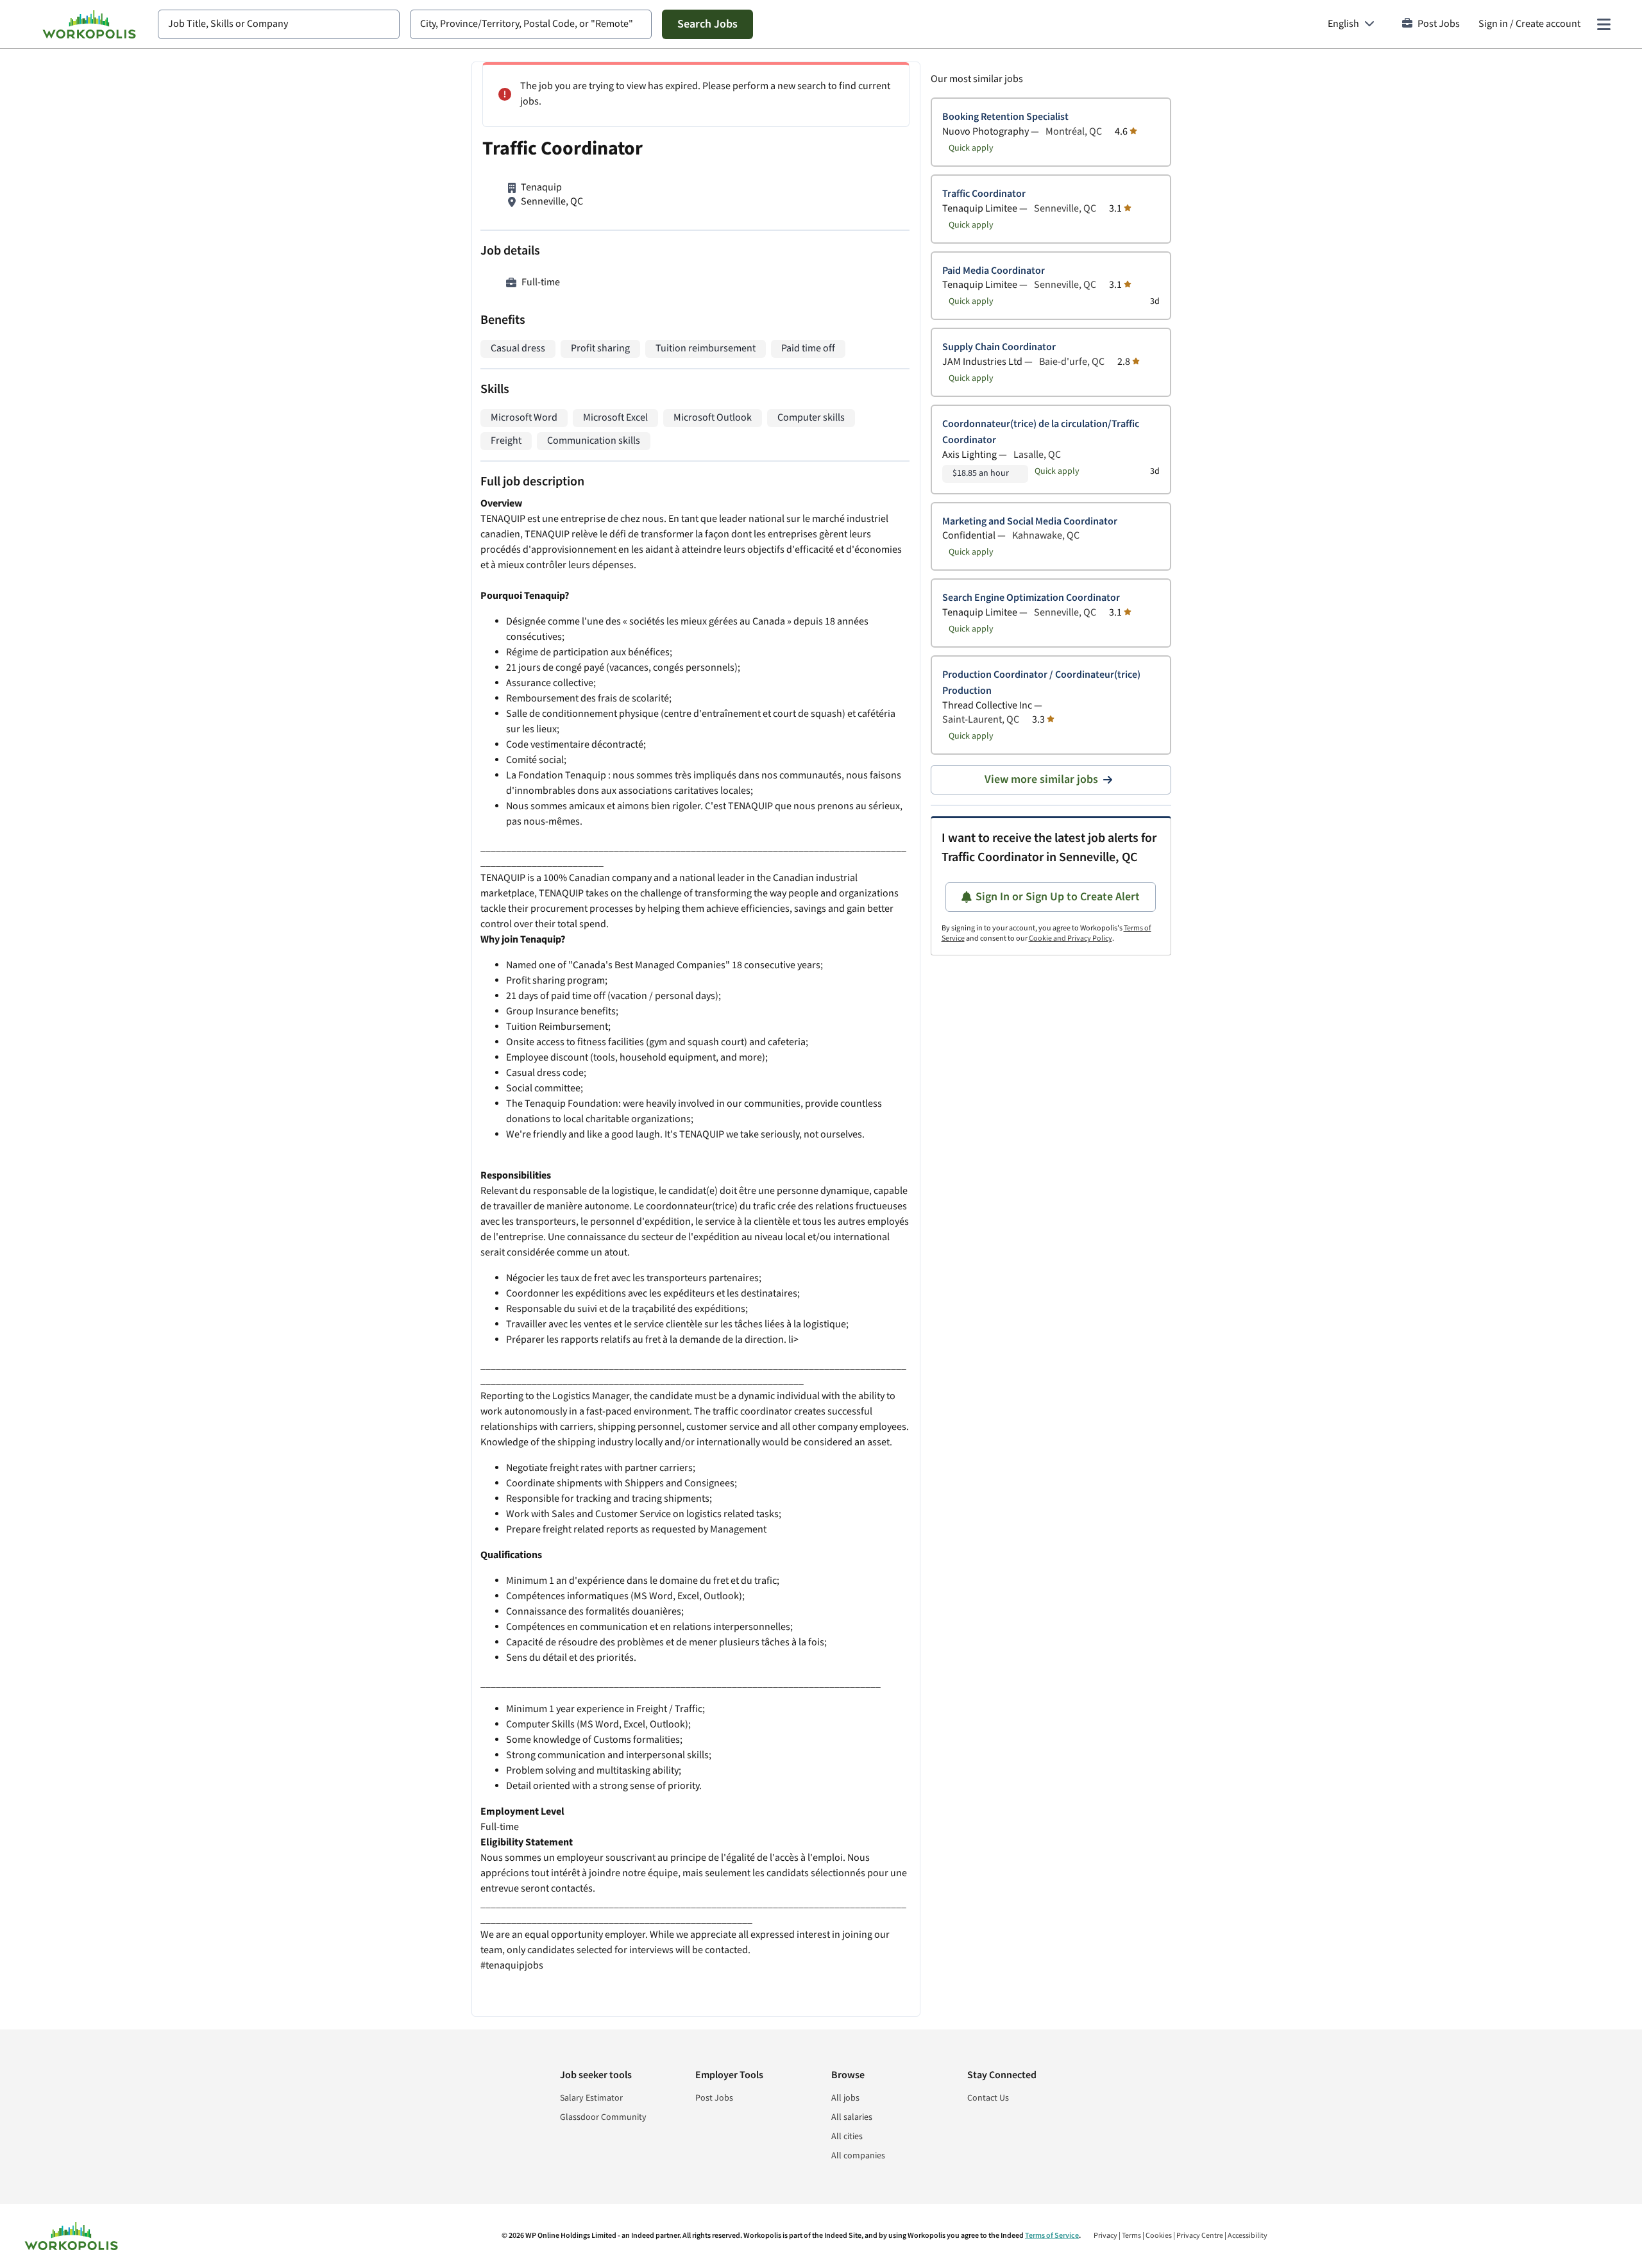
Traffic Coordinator (984, 194)
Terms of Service (1052, 2236)
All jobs (845, 2098)
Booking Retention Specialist (1005, 117)
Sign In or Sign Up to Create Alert (1058, 897)
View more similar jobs (1041, 779)
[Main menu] (1604, 24)
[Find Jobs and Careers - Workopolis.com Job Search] (89, 24)
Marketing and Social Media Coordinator (1030, 522)
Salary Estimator (591, 2098)
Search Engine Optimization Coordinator (1031, 598)
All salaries (852, 2117)
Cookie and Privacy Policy (1071, 938)
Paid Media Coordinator (994, 271)
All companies (858, 2156)
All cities (847, 2137)
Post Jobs (1439, 24)
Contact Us (988, 2098)
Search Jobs (707, 24)
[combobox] (279, 24)
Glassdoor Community (603, 2117)
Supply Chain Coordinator (999, 347)
